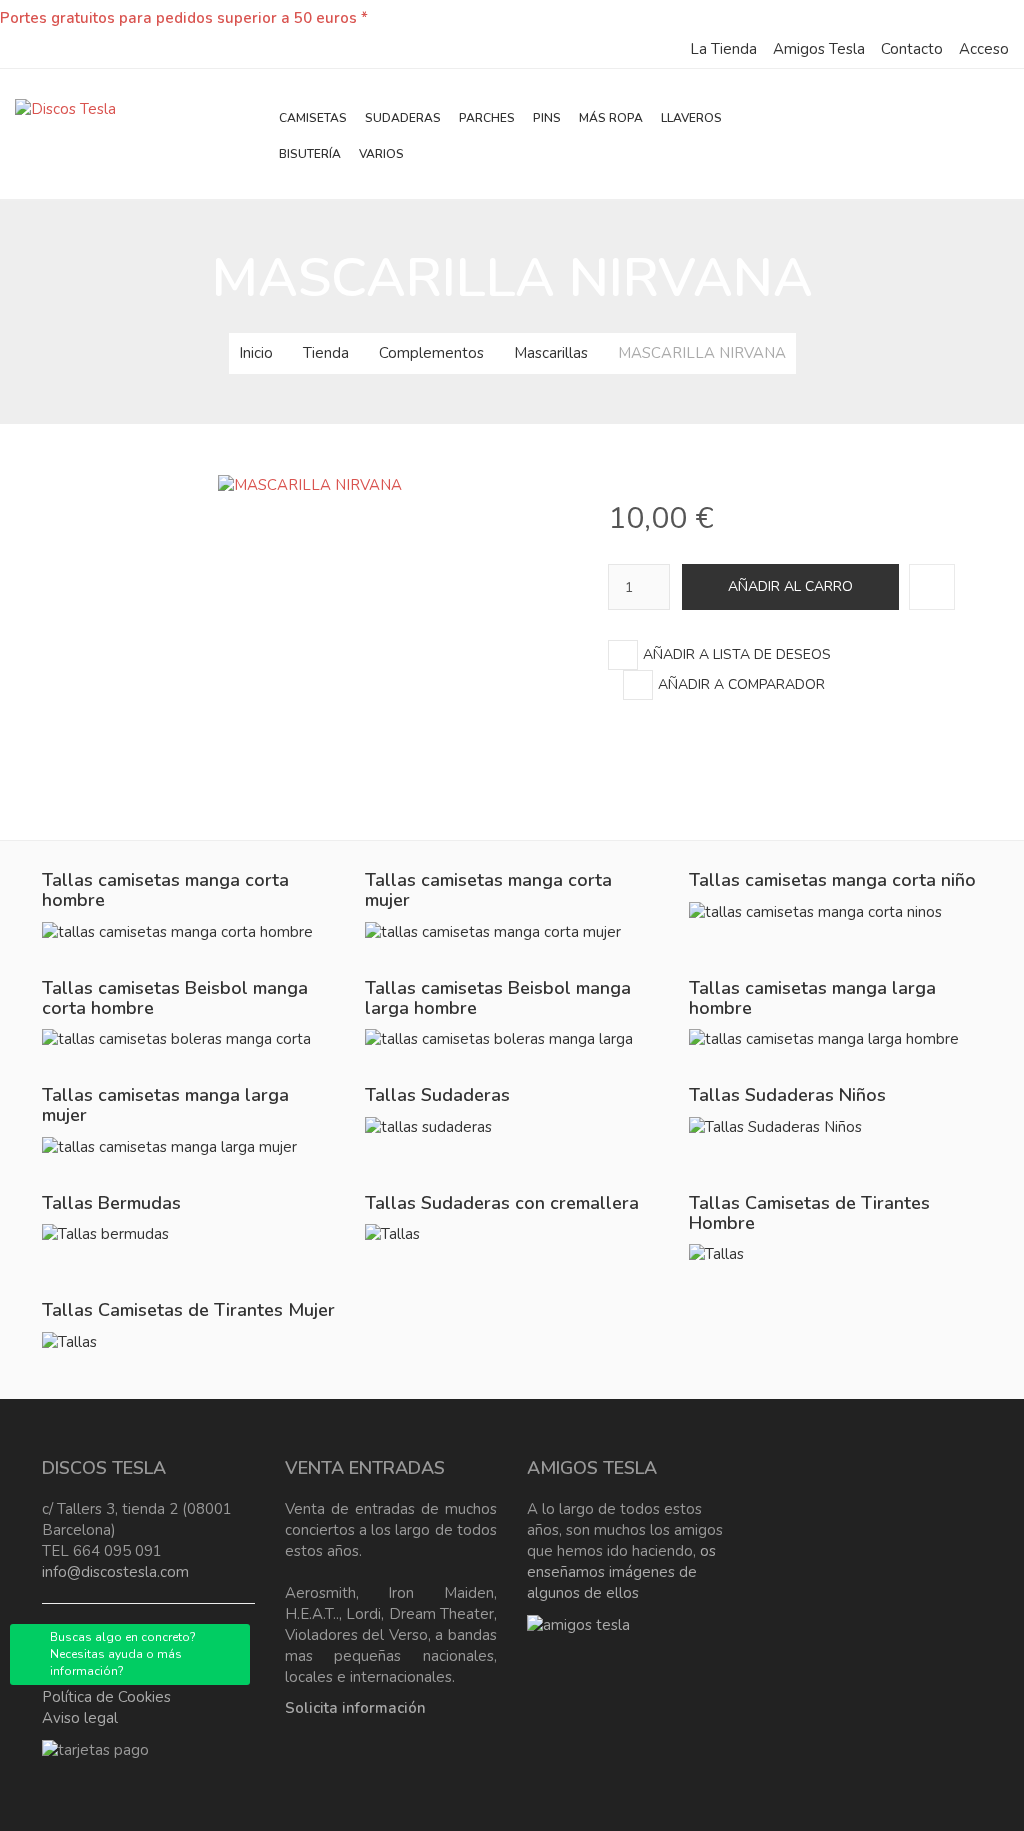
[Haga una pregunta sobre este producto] (932, 587)
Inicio (256, 353)
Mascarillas (551, 353)
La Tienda (723, 49)
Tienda (326, 353)
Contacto (912, 49)
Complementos (431, 353)
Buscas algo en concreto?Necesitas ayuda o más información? (123, 1654)
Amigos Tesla (819, 49)
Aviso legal (80, 1718)
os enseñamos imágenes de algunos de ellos (621, 1572)
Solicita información (355, 1708)
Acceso (984, 49)
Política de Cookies (106, 1697)
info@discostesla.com (115, 1572)
